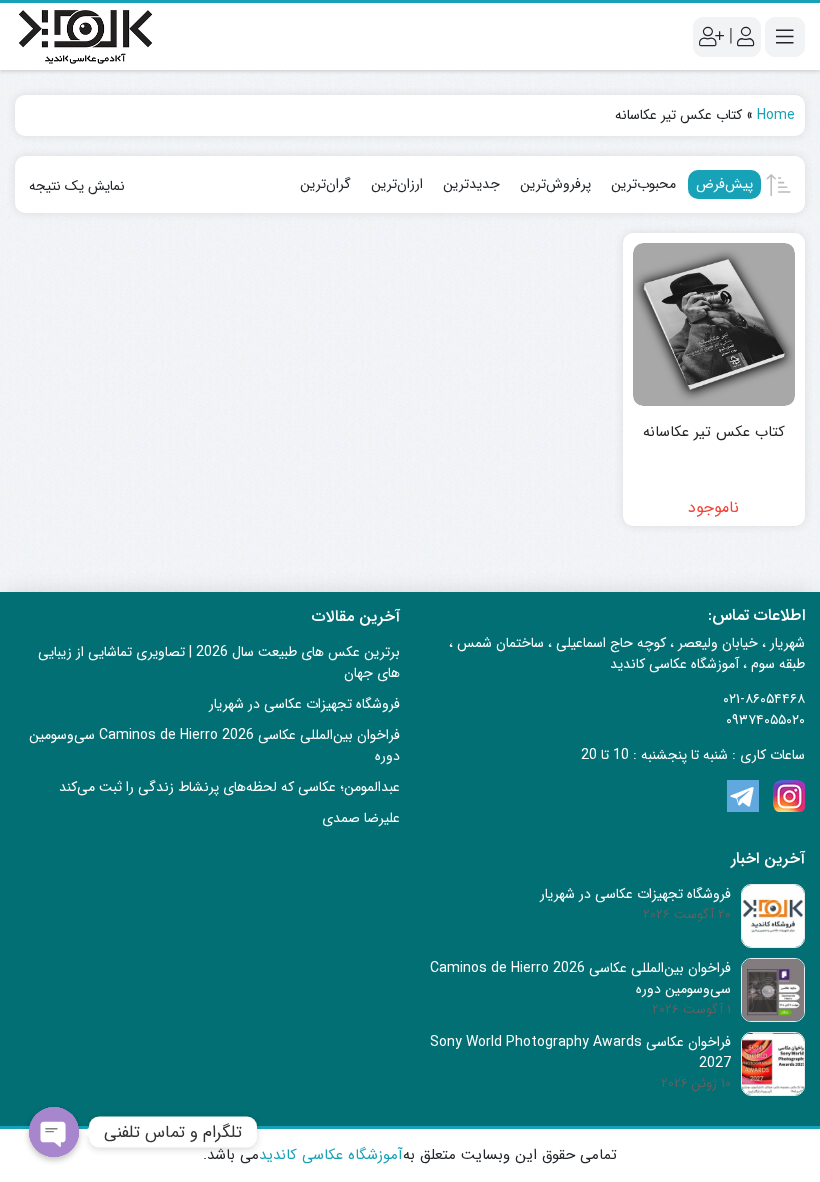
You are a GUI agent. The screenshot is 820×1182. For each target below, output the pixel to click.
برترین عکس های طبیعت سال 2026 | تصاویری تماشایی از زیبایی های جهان (219, 662)
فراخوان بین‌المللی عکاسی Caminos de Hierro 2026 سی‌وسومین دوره (214, 745)
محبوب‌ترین (643, 184)
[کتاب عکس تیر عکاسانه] (714, 324)
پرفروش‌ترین (555, 184)
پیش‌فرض (724, 184)
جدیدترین (471, 184)
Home (776, 115)
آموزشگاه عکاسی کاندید (331, 1155)
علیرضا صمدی (361, 818)
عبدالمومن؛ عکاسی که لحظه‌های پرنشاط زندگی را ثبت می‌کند (229, 787)
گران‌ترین (325, 184)
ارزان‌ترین (397, 184)
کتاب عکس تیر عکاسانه (714, 432)
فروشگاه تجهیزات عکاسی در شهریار (304, 704)
